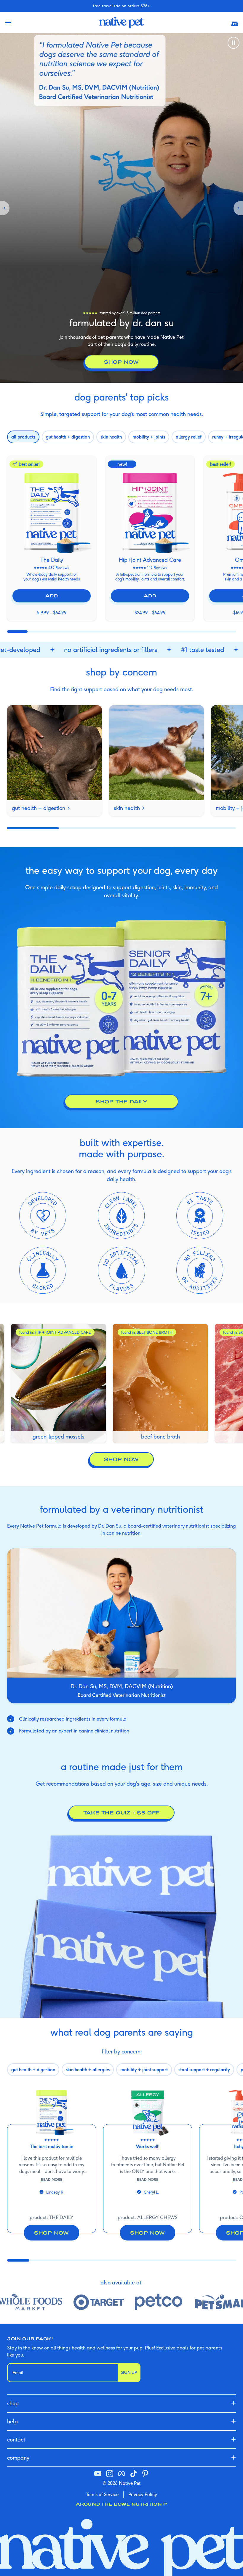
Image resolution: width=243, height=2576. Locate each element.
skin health (127, 808)
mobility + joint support (144, 2070)
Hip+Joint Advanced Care (150, 560)
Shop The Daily (121, 1101)
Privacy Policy (143, 2494)
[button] (235, 23)
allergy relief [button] (189, 437)
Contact (16, 2440)
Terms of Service (102, 2494)
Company (18, 2458)
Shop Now (121, 1459)
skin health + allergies (88, 2070)
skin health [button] (111, 437)
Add (51, 596)
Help (12, 2421)
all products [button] (23, 437)
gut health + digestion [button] (68, 437)
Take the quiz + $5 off (122, 1812)
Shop (13, 2403)
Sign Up (129, 2372)
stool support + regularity (204, 2070)
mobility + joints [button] (149, 437)
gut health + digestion (39, 808)
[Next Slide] (236, 208)
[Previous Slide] (7, 208)
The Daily (52, 560)
